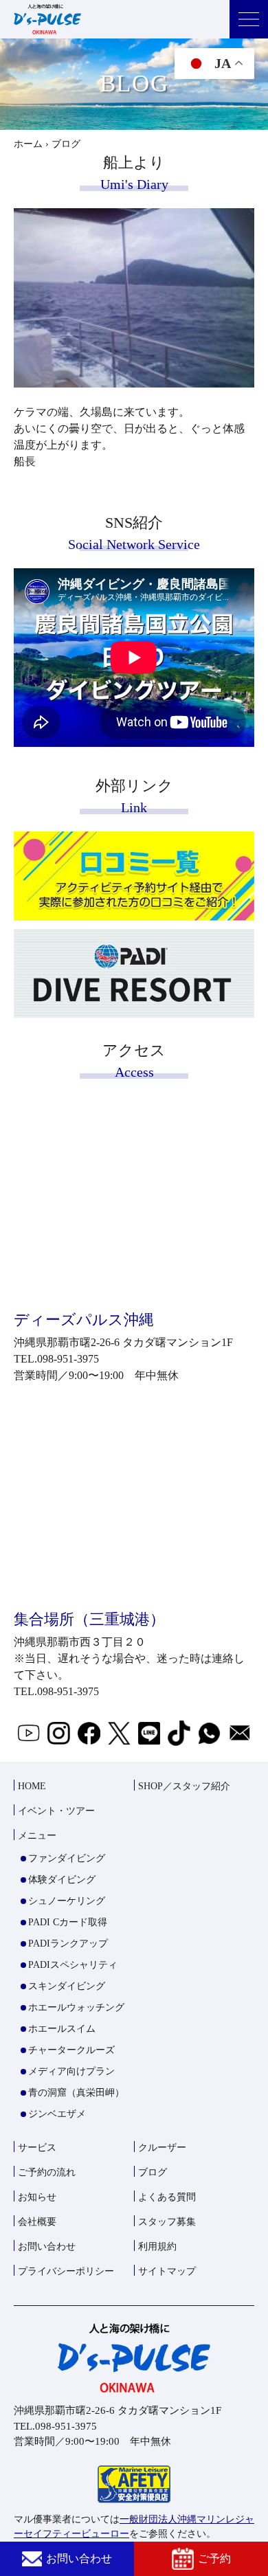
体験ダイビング (62, 1880)
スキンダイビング (67, 1986)
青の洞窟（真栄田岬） (76, 2093)
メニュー (37, 1836)
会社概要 (37, 2222)
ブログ (153, 2172)
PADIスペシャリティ (73, 1965)
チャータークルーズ (71, 2050)
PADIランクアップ (68, 1944)
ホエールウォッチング (76, 2007)
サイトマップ (167, 2271)
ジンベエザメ (57, 2114)
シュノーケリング (67, 1901)
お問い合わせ (79, 2558)
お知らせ (37, 2197)
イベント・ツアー (56, 1811)
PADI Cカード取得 (68, 1922)
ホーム (28, 144)
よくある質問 (167, 2197)
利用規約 (157, 2247)
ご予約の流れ (47, 2172)
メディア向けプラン (71, 2071)
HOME (32, 1786)
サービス (37, 2148)
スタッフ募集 (167, 2222)
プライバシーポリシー (66, 2271)
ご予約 (214, 2558)
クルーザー (162, 2148)
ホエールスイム (62, 2029)
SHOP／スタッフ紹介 (184, 1786)
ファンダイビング (67, 1858)
